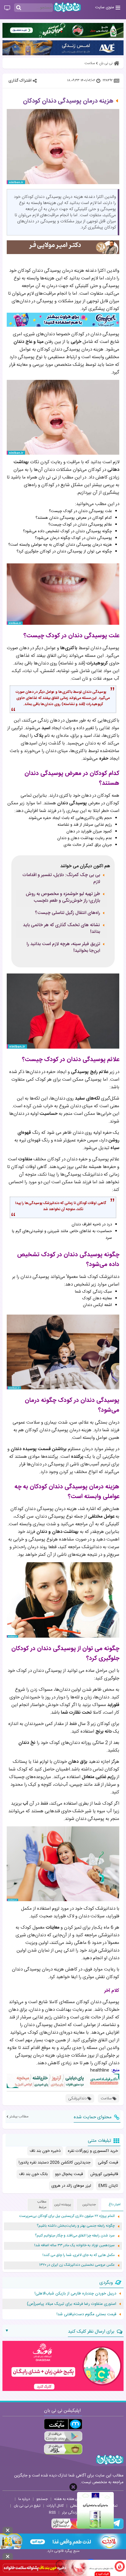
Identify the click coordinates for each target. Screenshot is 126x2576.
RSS (52, 2512)
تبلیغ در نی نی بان (27, 2506)
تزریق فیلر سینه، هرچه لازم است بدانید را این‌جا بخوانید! (63, 948)
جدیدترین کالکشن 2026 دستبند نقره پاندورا (55, 2163)
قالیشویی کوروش (104, 2174)
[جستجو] (19, 8)
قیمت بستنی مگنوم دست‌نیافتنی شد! (86, 2314)
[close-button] (73, 2487)
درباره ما (24, 2499)
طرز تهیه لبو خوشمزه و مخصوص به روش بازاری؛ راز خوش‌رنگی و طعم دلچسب (63, 897)
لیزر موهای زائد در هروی (71, 2186)
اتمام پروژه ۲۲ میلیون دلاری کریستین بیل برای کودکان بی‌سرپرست (67, 2216)
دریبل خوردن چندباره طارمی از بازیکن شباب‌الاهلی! (75, 2294)
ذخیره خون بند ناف (45, 2151)
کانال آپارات (55, 2506)
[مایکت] (63, 2424)
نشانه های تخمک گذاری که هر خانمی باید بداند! (61, 929)
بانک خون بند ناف (33, 2174)
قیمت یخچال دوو (69, 2174)
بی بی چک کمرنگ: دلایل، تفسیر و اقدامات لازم (61, 879)
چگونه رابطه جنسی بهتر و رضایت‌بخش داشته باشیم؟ (76, 2226)
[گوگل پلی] (63, 2437)
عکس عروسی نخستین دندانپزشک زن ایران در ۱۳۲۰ (77, 2265)
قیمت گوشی (108, 2163)
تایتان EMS (108, 2186)
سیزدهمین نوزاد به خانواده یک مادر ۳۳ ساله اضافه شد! (74, 2245)
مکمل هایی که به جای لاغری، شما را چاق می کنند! (79, 2255)
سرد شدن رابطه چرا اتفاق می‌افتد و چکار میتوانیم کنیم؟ (75, 2236)
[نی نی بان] (67, 7)
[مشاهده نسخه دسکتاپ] (7, 8)
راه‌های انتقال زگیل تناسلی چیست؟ (67, 913)
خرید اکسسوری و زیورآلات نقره (93, 2151)
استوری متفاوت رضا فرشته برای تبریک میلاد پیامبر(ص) (72, 2304)
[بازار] (63, 2449)
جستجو (42, 2499)
